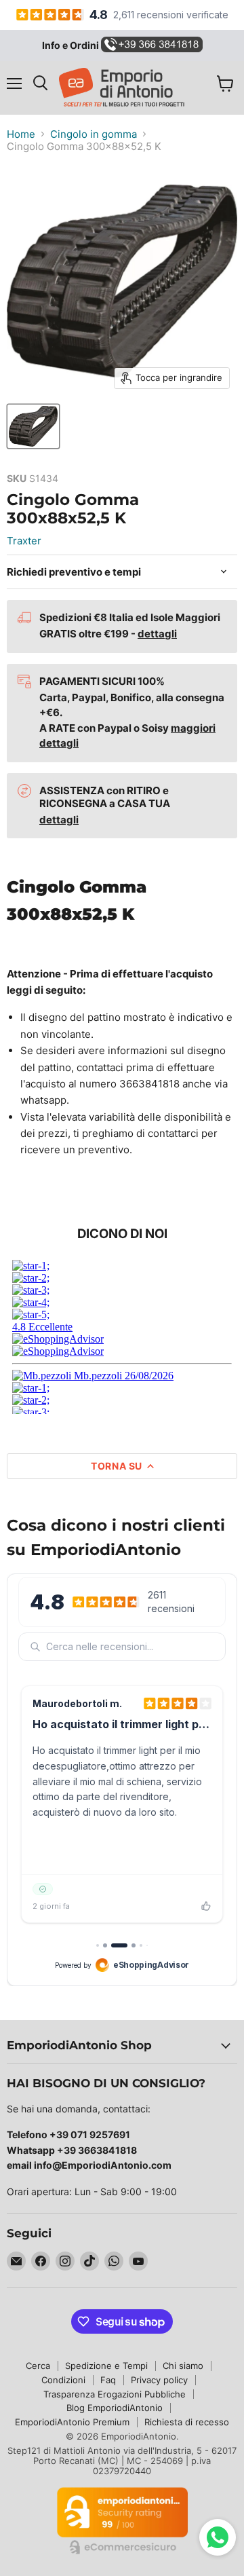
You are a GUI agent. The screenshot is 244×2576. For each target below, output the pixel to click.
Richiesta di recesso (187, 2422)
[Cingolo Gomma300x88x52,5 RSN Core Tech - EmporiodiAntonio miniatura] (33, 426)
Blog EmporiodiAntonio (115, 2408)
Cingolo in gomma (94, 134)
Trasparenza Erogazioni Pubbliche (115, 2394)
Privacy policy (159, 2380)
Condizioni (63, 2380)
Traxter (24, 541)
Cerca (38, 2366)
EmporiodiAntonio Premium (72, 2422)
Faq (108, 2380)
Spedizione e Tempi (106, 2366)
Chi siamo (183, 2366)
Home (21, 134)
